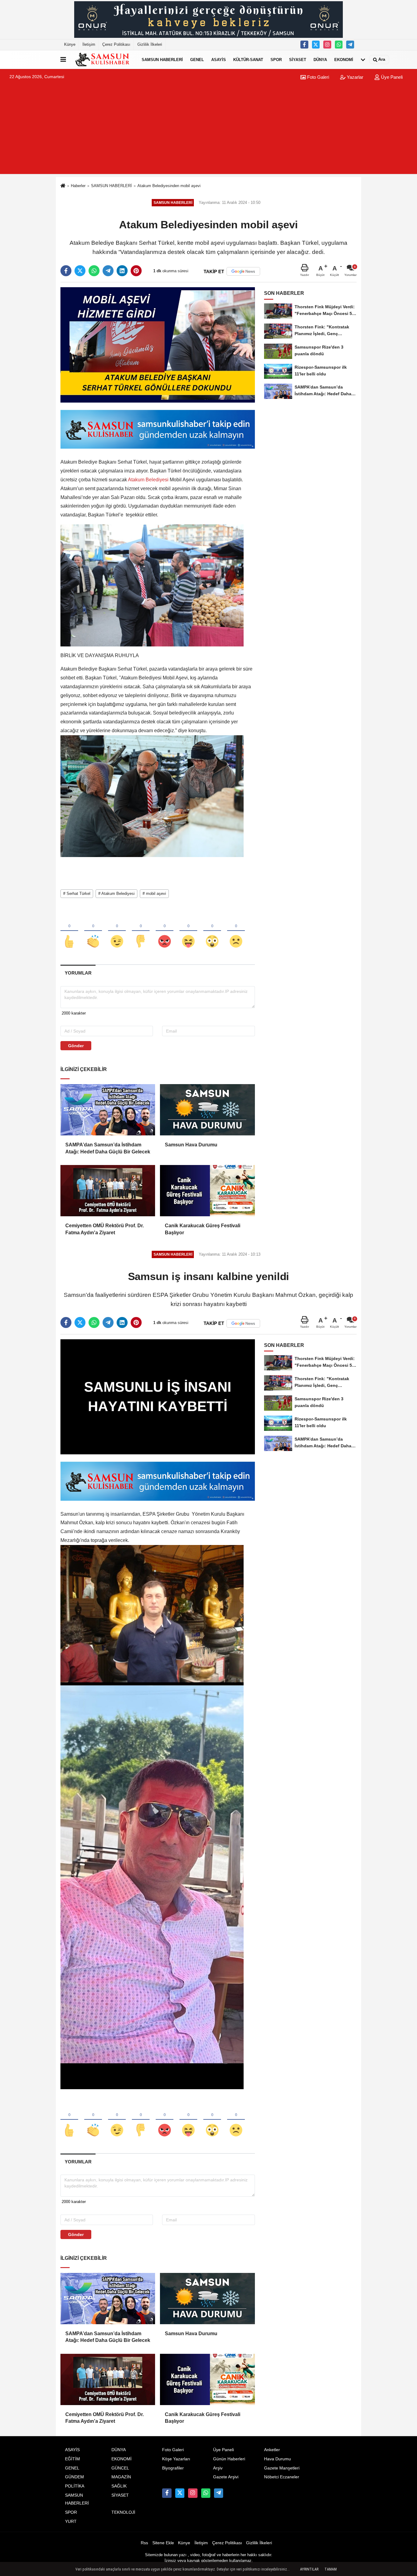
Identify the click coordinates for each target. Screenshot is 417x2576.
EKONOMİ (344, 59)
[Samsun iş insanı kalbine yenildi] (158, 1397)
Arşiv (218, 2468)
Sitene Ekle (163, 2543)
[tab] (78, 973)
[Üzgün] (236, 931)
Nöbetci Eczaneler (282, 2477)
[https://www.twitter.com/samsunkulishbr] (316, 45)
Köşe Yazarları (176, 2459)
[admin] (350, 45)
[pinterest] (136, 271)
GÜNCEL (120, 2468)
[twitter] (80, 271)
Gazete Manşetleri (282, 2468)
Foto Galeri (317, 77)
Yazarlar (354, 77)
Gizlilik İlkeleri (150, 44)
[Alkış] (93, 931)
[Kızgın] (165, 931)
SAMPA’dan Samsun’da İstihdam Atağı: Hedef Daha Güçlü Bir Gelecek (108, 1148)
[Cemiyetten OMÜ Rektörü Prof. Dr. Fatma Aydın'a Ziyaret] (108, 1191)
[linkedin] (122, 271)
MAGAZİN (121, 2477)
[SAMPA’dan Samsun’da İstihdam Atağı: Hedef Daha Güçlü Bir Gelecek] (108, 1110)
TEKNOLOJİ (123, 2512)
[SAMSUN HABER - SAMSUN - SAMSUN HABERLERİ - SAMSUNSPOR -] (103, 60)
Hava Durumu (277, 2459)
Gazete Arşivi (226, 2477)
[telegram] (108, 271)
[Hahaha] (188, 931)
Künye (70, 44)
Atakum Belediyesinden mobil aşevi (169, 186)
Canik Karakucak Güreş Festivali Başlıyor (203, 1229)
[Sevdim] (117, 931)
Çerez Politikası (116, 44)
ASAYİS (219, 59)
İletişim (89, 44)
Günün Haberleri (229, 2459)
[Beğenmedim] (141, 931)
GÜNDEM (74, 2477)
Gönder (76, 1046)
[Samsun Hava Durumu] (207, 1110)
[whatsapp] (94, 271)
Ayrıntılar (309, 2569)
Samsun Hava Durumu (191, 1145)
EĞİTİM (73, 2459)
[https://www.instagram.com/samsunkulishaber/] (327, 45)
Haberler (78, 186)
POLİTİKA (75, 2486)
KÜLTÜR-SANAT (248, 59)
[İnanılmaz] (212, 931)
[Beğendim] (69, 931)
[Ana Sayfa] (63, 186)
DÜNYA (320, 59)
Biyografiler (173, 2468)
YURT (71, 2522)
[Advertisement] (209, 131)
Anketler (272, 2450)
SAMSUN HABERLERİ (162, 59)
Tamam (331, 2569)
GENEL (197, 59)
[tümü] (363, 60)
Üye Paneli (391, 77)
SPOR (276, 59)
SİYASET (298, 59)
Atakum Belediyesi (148, 480)
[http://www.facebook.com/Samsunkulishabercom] (304, 45)
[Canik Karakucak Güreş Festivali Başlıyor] (207, 1191)
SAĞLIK (119, 2486)
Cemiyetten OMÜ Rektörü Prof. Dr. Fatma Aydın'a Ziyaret (105, 1229)
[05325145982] (339, 45)
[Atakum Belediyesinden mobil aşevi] (158, 345)
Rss (144, 2543)
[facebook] (66, 271)
